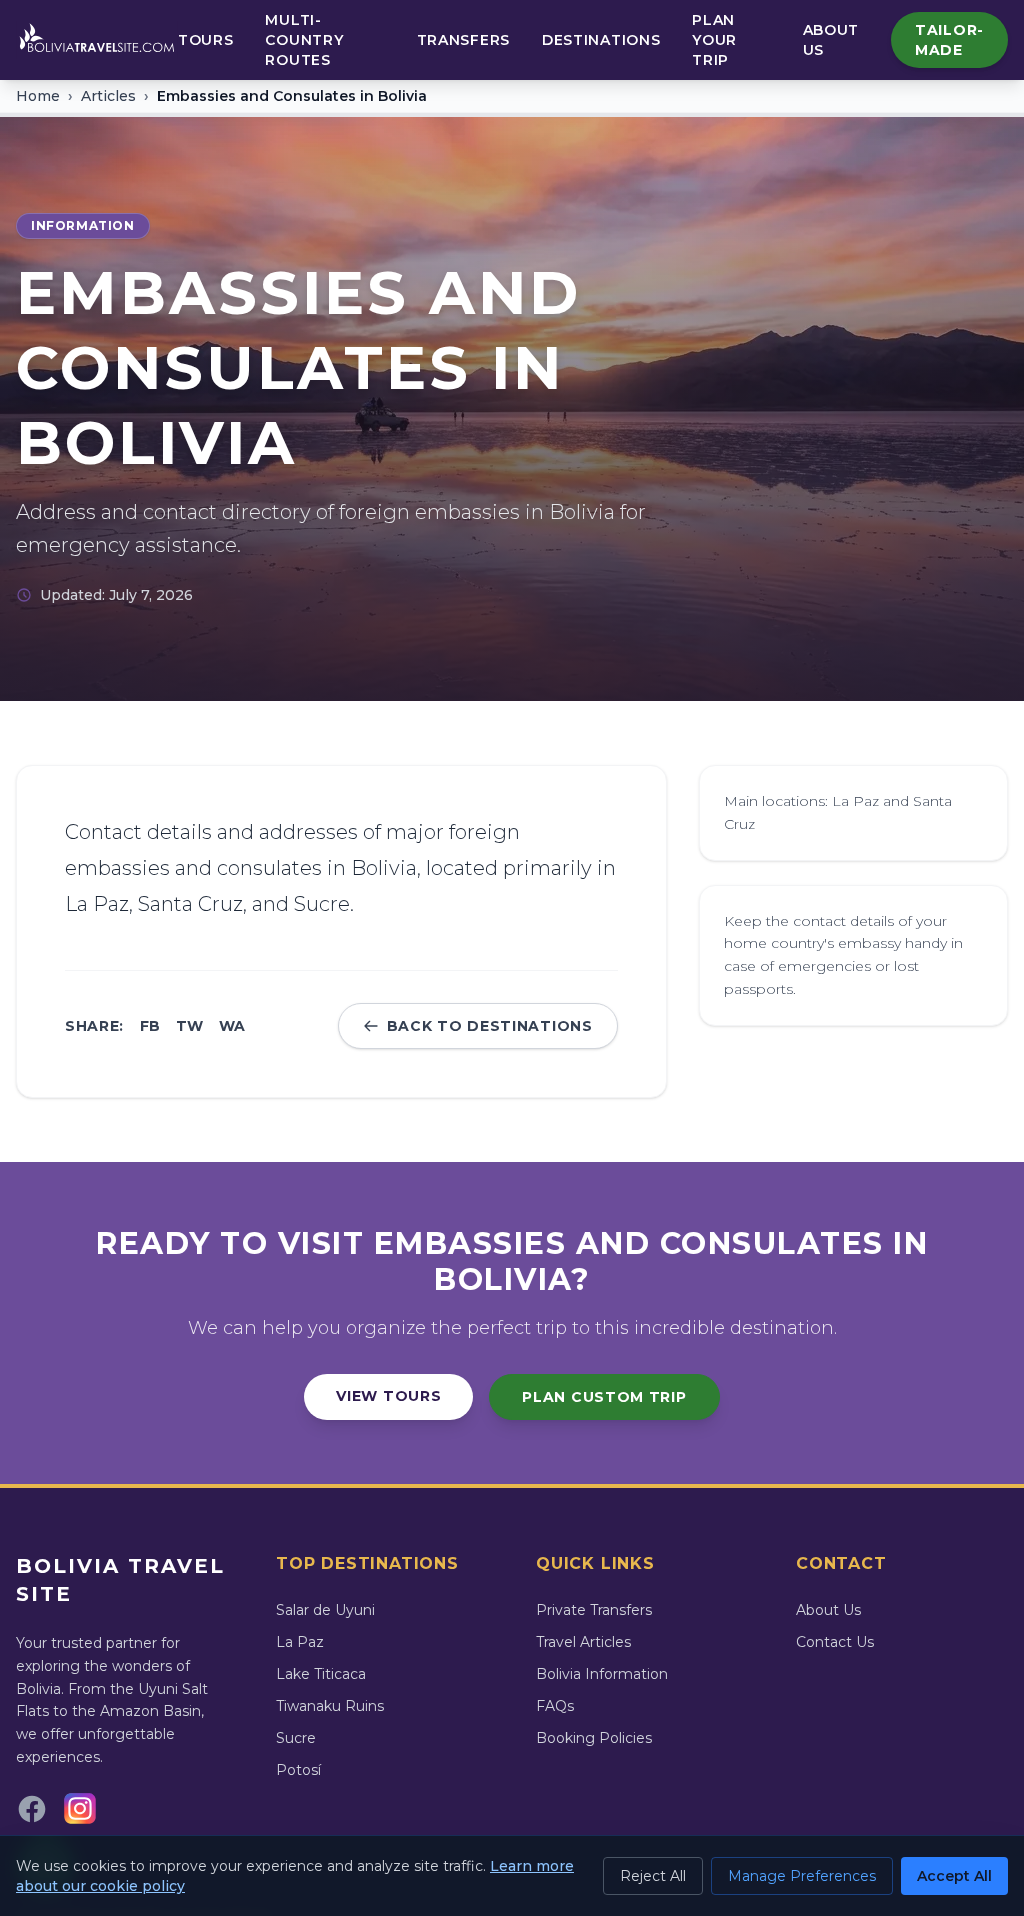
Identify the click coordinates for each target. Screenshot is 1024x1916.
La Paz (300, 1642)
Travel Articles (583, 1642)
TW (189, 1026)
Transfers (463, 40)
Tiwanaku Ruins (330, 1706)
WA (232, 1026)
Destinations (601, 40)
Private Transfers (594, 1610)
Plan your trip (714, 40)
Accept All (954, 1876)
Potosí (298, 1770)
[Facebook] (32, 1809)
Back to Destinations (490, 1026)
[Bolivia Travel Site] (97, 40)
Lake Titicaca (321, 1674)
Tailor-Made (949, 40)
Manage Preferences (802, 1876)
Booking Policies (594, 1738)
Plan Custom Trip (604, 1397)
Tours (206, 40)
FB (150, 1026)
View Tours (388, 1396)
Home (38, 96)
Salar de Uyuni (325, 1610)
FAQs (555, 1706)
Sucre (296, 1738)
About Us (831, 40)
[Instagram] (80, 1809)
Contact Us (835, 1642)
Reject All (653, 1876)
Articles (108, 96)
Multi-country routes (304, 40)
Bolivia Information (602, 1674)
